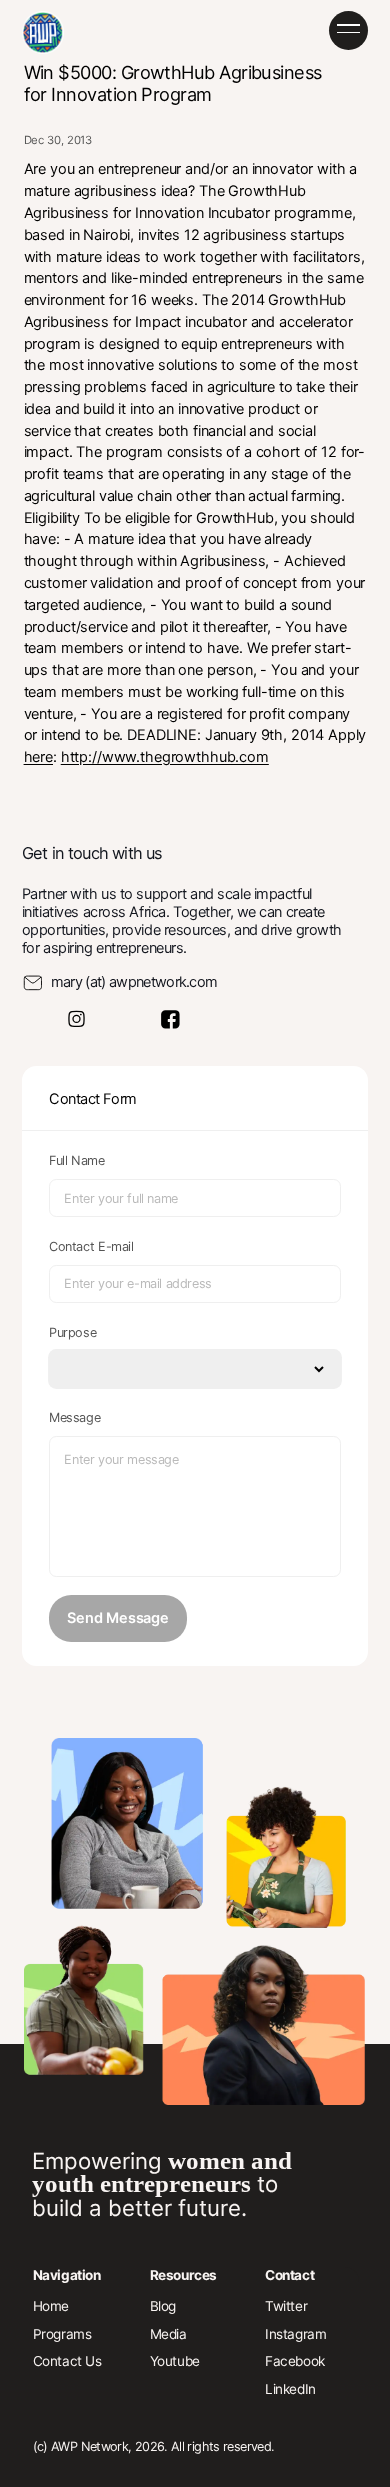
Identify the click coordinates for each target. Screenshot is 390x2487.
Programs (62, 2334)
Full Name (77, 1160)
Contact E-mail (91, 1246)
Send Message (118, 1618)
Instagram (295, 2334)
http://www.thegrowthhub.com (165, 757)
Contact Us (67, 2361)
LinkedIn (290, 2389)
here (38, 757)
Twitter (286, 2306)
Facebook (295, 2361)
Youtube (175, 2361)
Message (74, 1417)
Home (51, 2306)
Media (168, 2334)
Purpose (72, 1332)
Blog (163, 2306)
